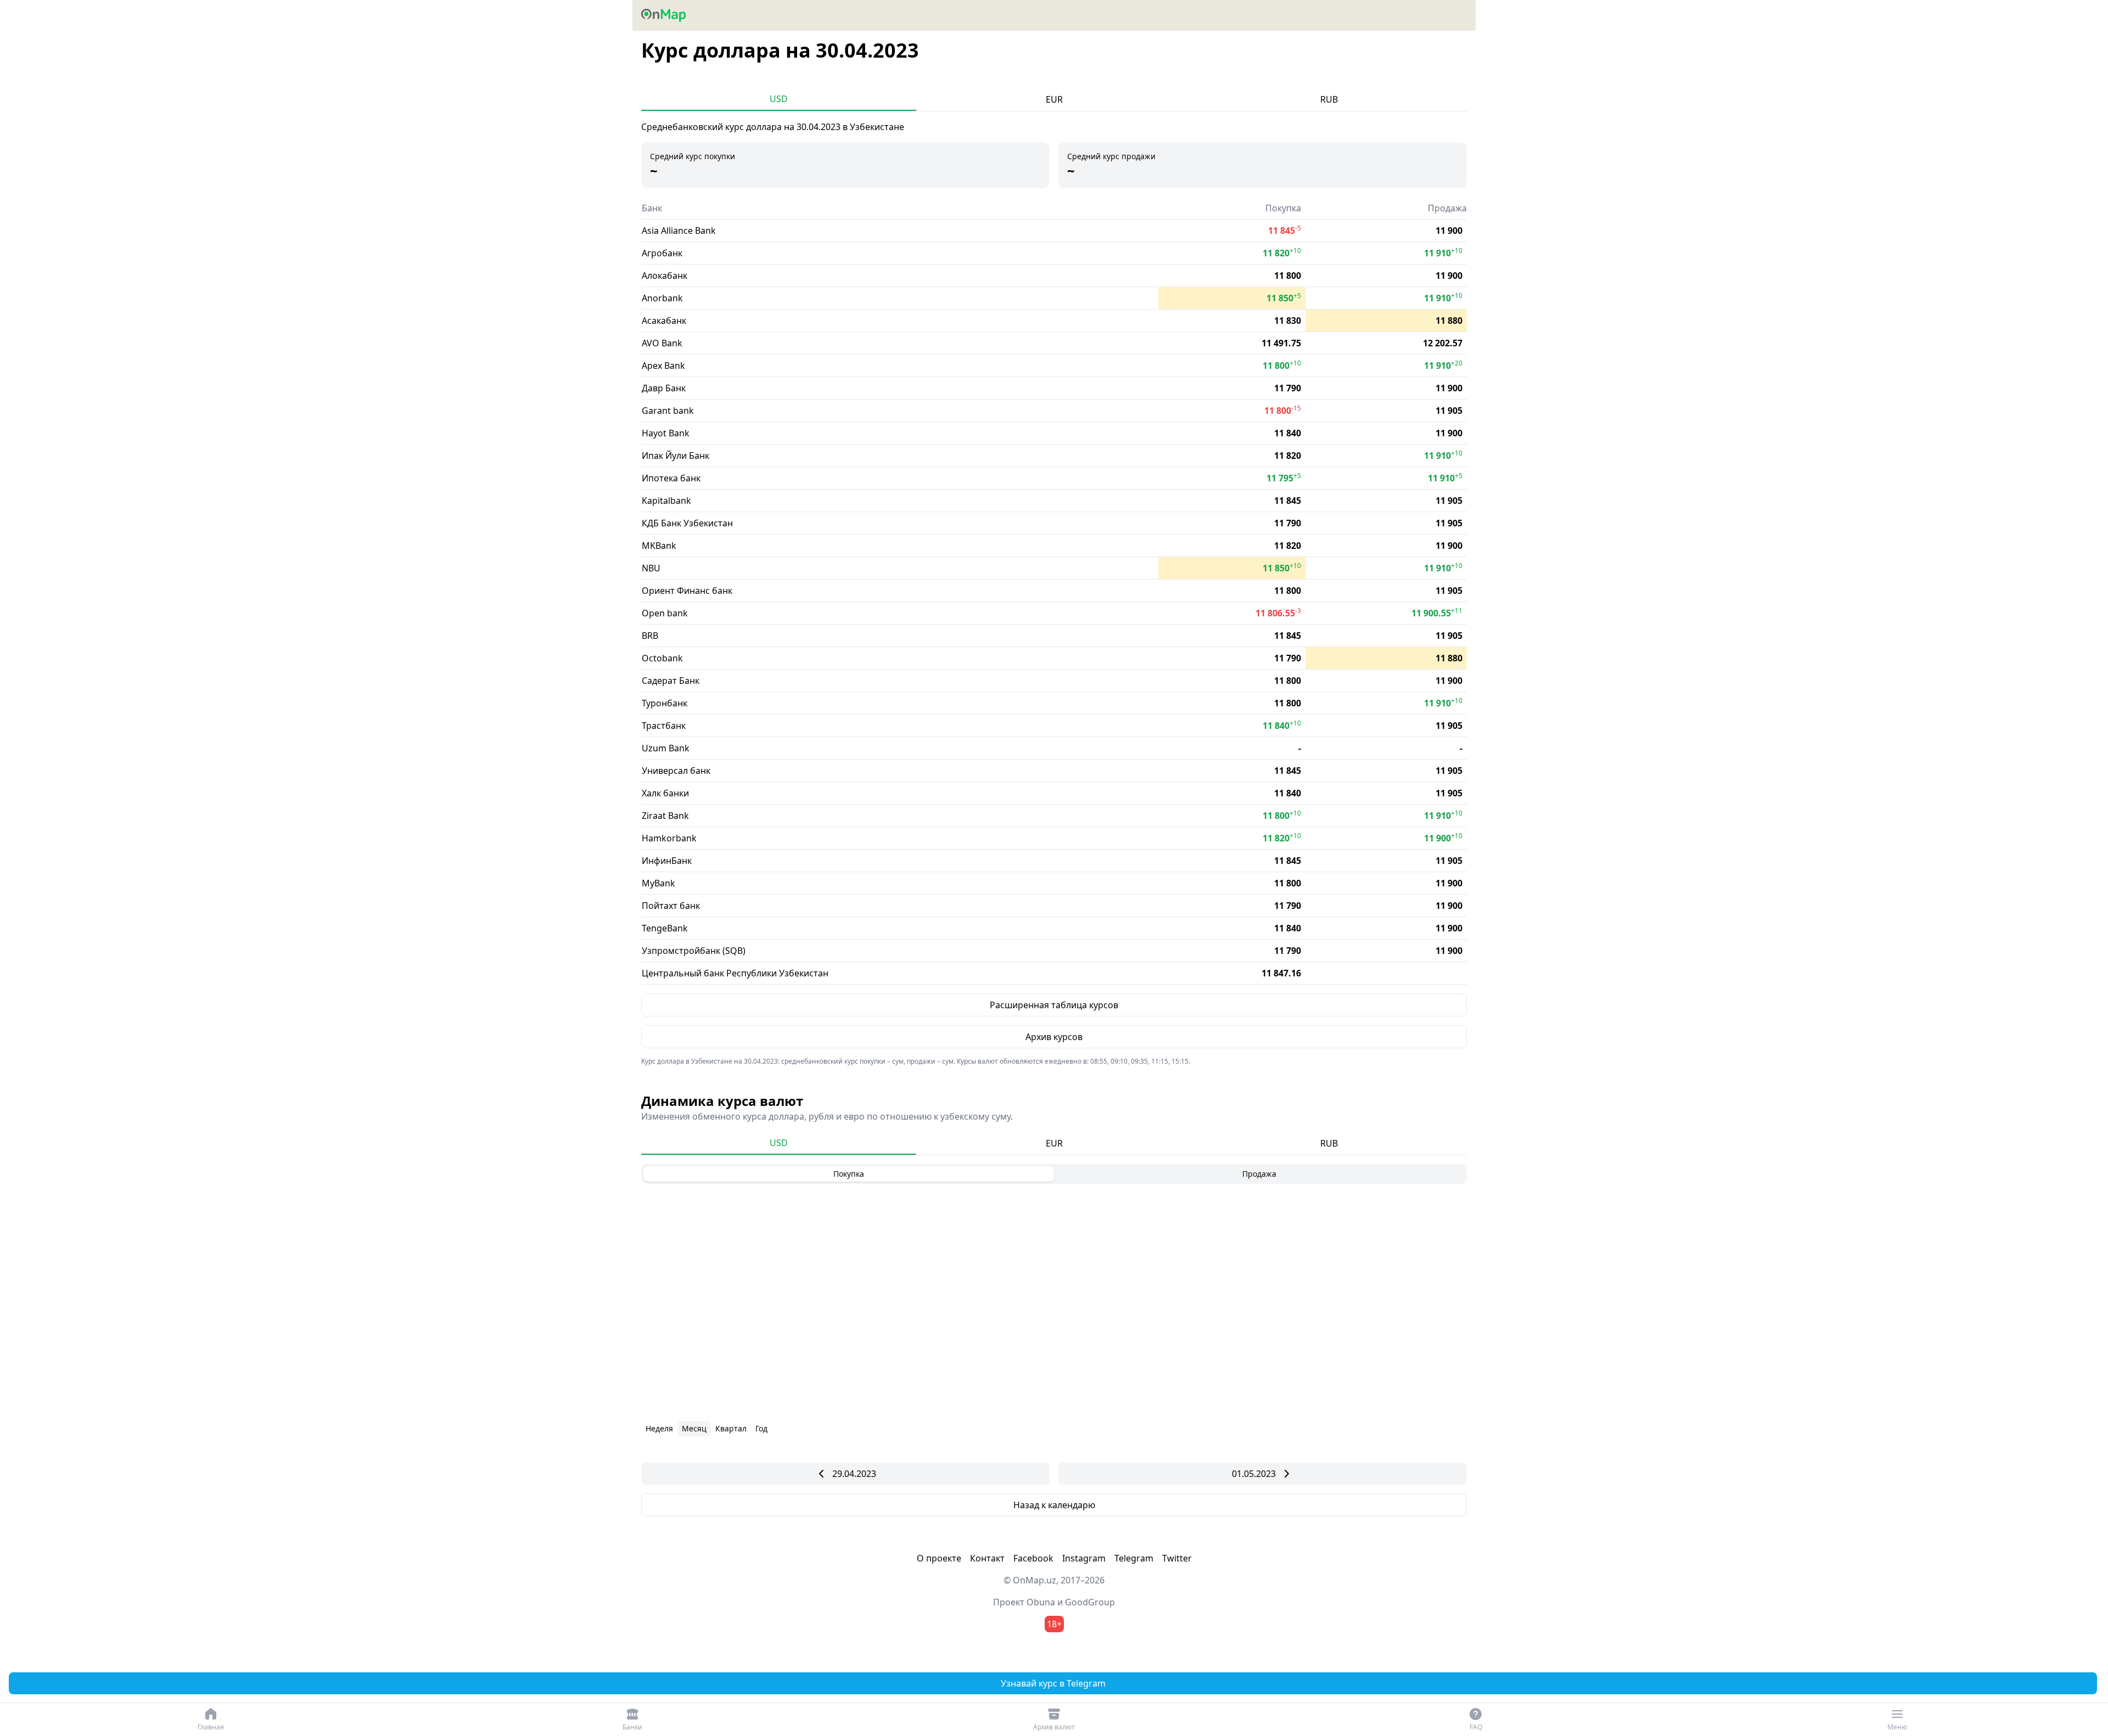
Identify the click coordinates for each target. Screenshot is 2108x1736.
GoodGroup (1090, 1602)
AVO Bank (662, 343)
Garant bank (668, 411)
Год (761, 1428)
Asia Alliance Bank (679, 231)
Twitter (1177, 1558)
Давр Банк (664, 388)
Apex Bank (663, 366)
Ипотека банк (671, 478)
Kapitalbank (666, 501)
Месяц (694, 1428)
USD (779, 99)
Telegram (1134, 1558)
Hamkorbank (669, 838)
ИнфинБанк (667, 861)
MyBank (658, 883)
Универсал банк (676, 771)
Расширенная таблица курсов (1054, 1005)
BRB (650, 636)
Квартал (731, 1428)
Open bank (665, 613)
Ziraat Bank (665, 816)
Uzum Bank (666, 748)
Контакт (987, 1558)
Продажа (1259, 1174)
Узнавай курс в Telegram (1053, 1683)
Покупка (849, 1174)
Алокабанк (665, 276)
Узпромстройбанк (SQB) (694, 951)
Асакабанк (664, 321)
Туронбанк (665, 703)
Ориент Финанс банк (687, 591)
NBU (651, 568)
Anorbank (662, 298)
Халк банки (665, 793)
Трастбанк (664, 726)
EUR (1054, 99)
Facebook (1033, 1558)
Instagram (1084, 1558)
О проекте (939, 1558)
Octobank (662, 658)
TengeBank (665, 928)
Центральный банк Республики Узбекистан (735, 973)
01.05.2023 (1254, 1474)
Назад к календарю (1054, 1505)
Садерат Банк (671, 681)
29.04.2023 (854, 1474)
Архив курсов (1054, 1037)
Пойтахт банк (671, 906)
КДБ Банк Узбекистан (687, 523)
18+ (1054, 1624)
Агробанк (662, 253)
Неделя (659, 1428)
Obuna (1041, 1602)
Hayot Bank (666, 433)
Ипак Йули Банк (675, 456)
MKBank (659, 546)
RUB (1329, 99)
